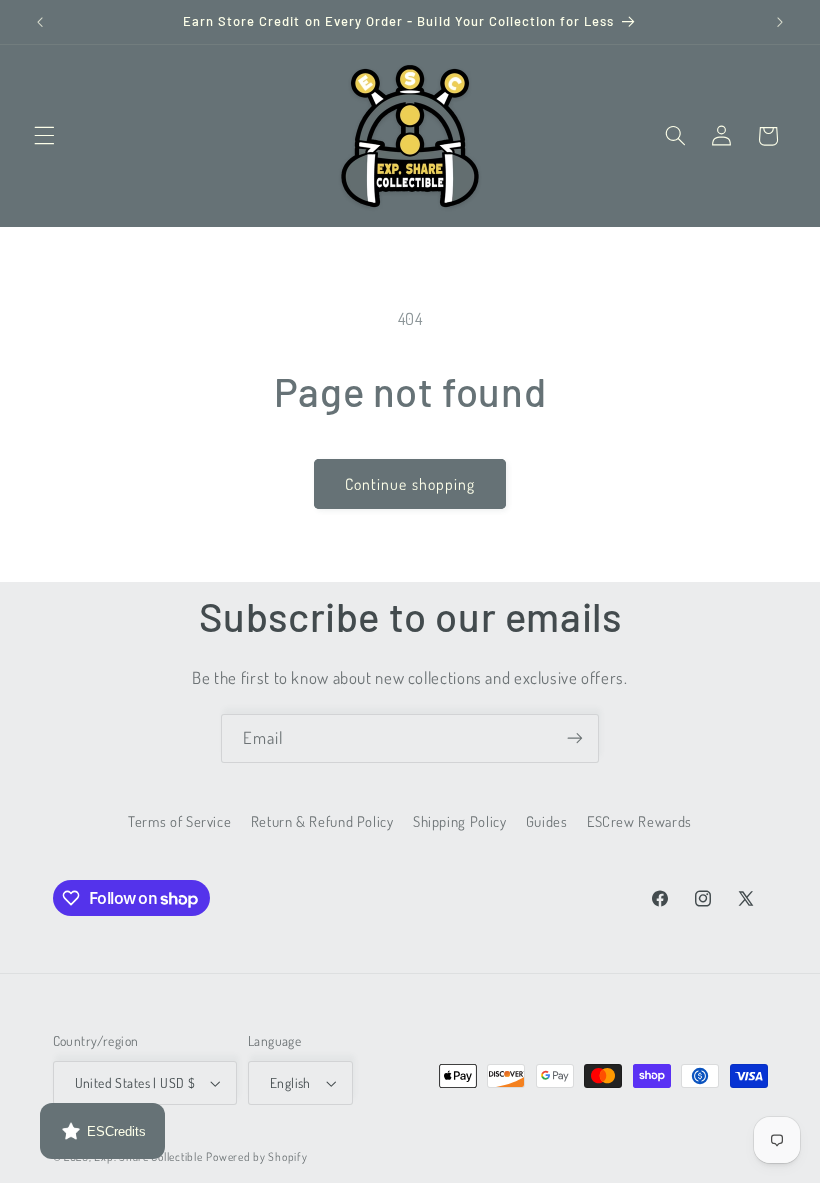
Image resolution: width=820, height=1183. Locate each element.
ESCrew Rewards (639, 821)
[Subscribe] (575, 738)
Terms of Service (179, 821)
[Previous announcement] (40, 22)
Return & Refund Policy (322, 821)
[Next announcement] (780, 22)
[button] (44, 136)
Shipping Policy (459, 821)
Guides (547, 821)
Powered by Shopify (256, 1156)
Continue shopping (410, 484)
